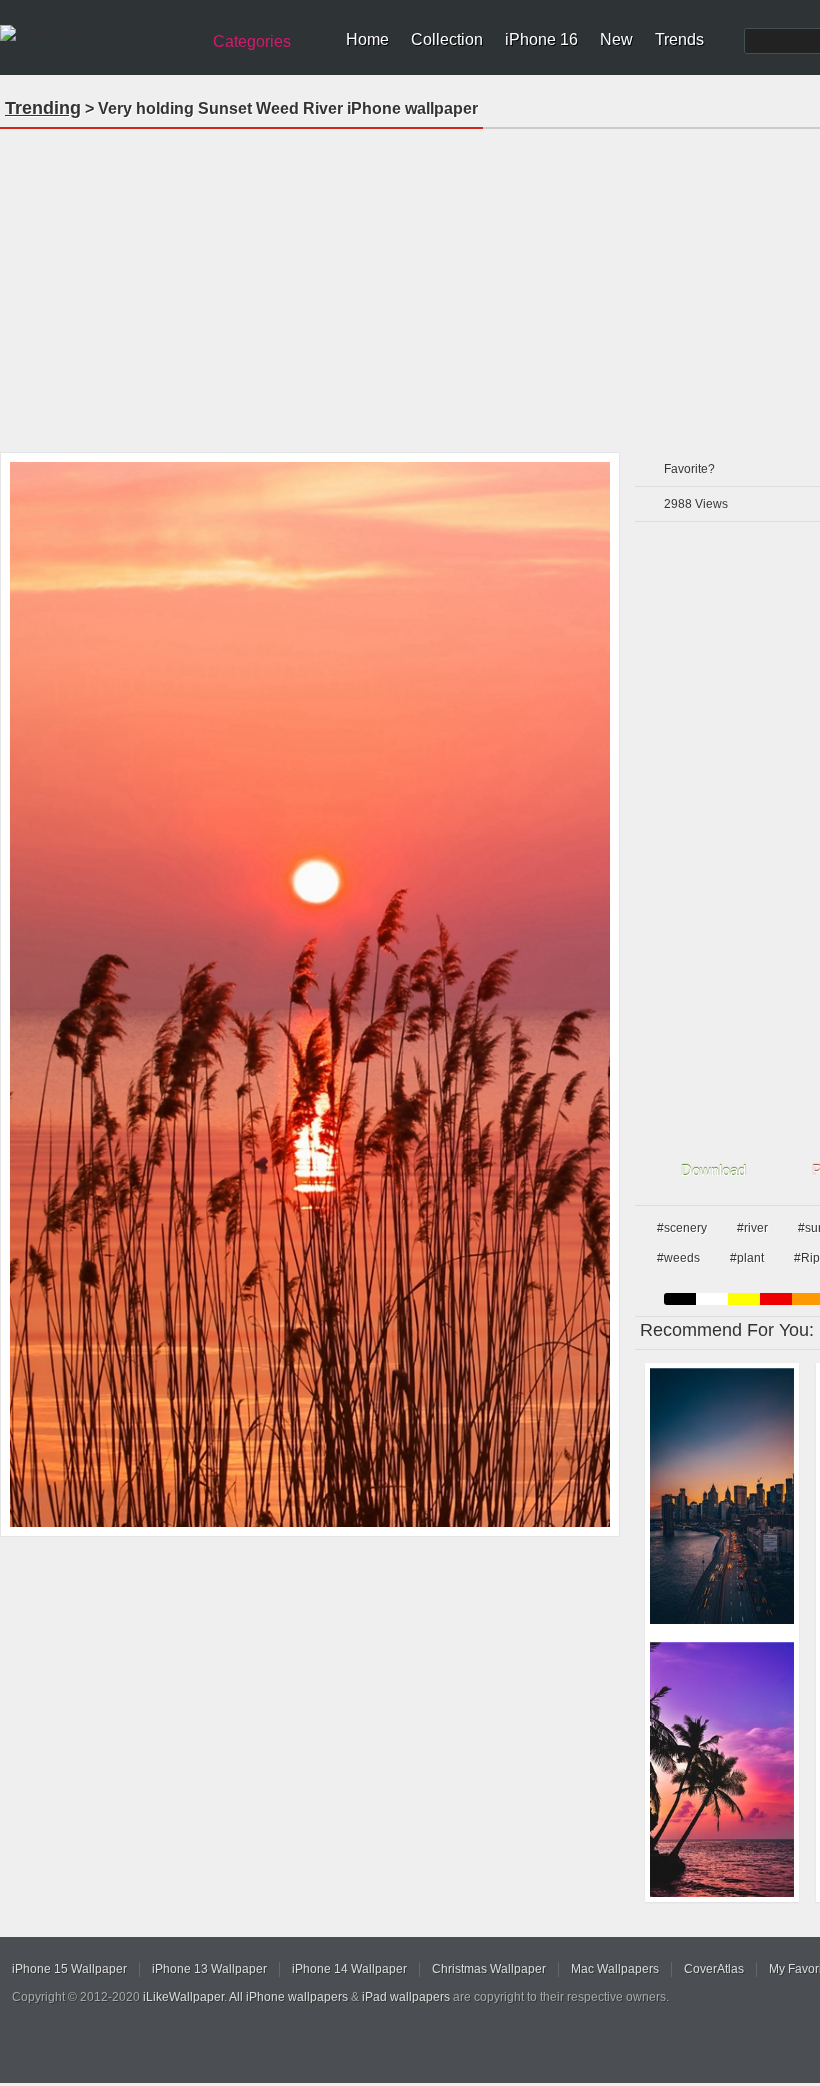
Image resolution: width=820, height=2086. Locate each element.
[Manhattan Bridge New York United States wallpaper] (722, 1496)
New (616, 39)
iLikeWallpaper (183, 1997)
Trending (43, 108)
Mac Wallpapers (615, 1969)
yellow (744, 1299)
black (680, 1299)
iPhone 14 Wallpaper (349, 1969)
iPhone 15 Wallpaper (69, 1969)
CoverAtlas (714, 1969)
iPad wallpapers (406, 1997)
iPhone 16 (541, 39)
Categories (252, 41)
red (776, 1299)
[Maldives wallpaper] (722, 1770)
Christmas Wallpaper (489, 1969)
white (712, 1299)
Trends (679, 39)
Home (367, 39)
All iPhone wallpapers (288, 1997)
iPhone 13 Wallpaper (209, 1969)
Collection (447, 39)
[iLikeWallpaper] (97, 34)
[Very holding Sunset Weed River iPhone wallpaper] (310, 994)
